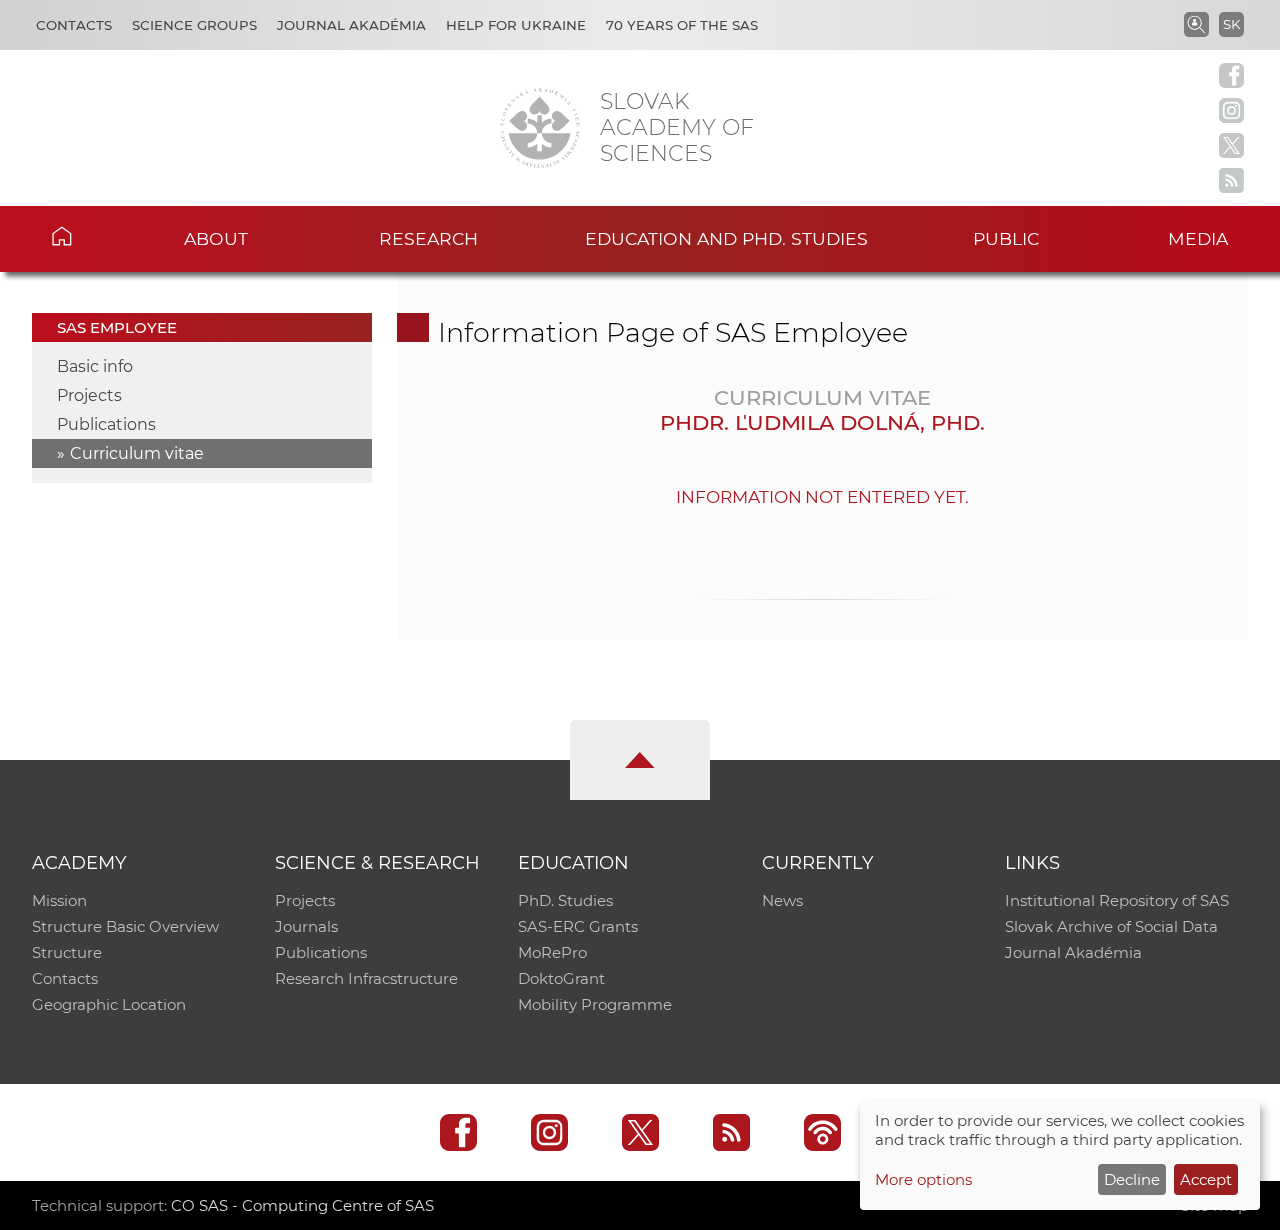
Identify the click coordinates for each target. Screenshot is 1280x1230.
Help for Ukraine (516, 25)
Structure (67, 952)
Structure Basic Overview (125, 926)
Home (91, 236)
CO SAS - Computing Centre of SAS (302, 1205)
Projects (89, 395)
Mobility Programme (595, 1004)
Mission (59, 900)
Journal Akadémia (351, 25)
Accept (1206, 1179)
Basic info (95, 366)
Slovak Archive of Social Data (1111, 926)
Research (428, 238)
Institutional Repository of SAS (1117, 900)
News (782, 900)
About (216, 238)
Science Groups (194, 25)
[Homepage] (540, 128)
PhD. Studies (565, 900)
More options (923, 1179)
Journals (306, 926)
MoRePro (552, 952)
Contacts (74, 25)
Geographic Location (109, 1004)
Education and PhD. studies (726, 238)
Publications (106, 424)
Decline (1132, 1179)
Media (1198, 238)
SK (1231, 24)
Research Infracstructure (366, 978)
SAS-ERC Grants (578, 926)
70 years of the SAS (682, 25)
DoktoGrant (561, 978)
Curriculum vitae (137, 453)
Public (1006, 238)
